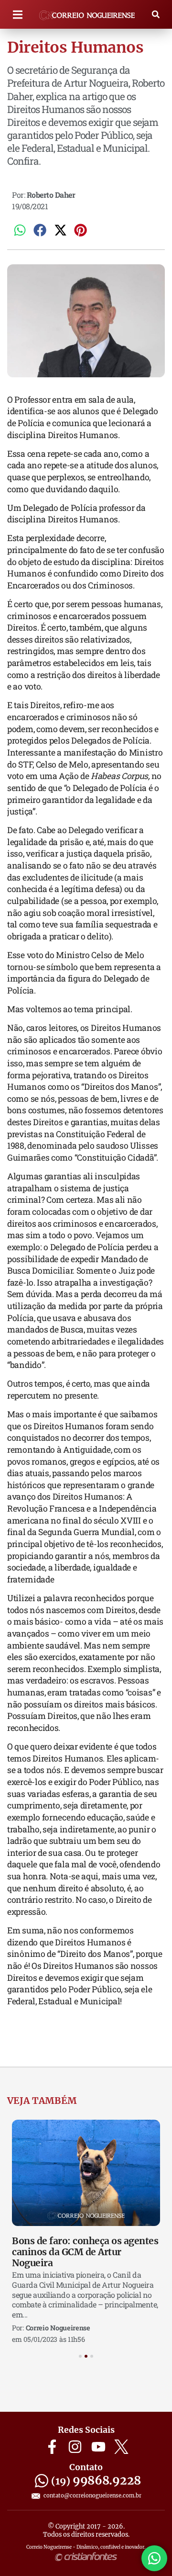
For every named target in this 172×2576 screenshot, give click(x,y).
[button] (17, 15)
